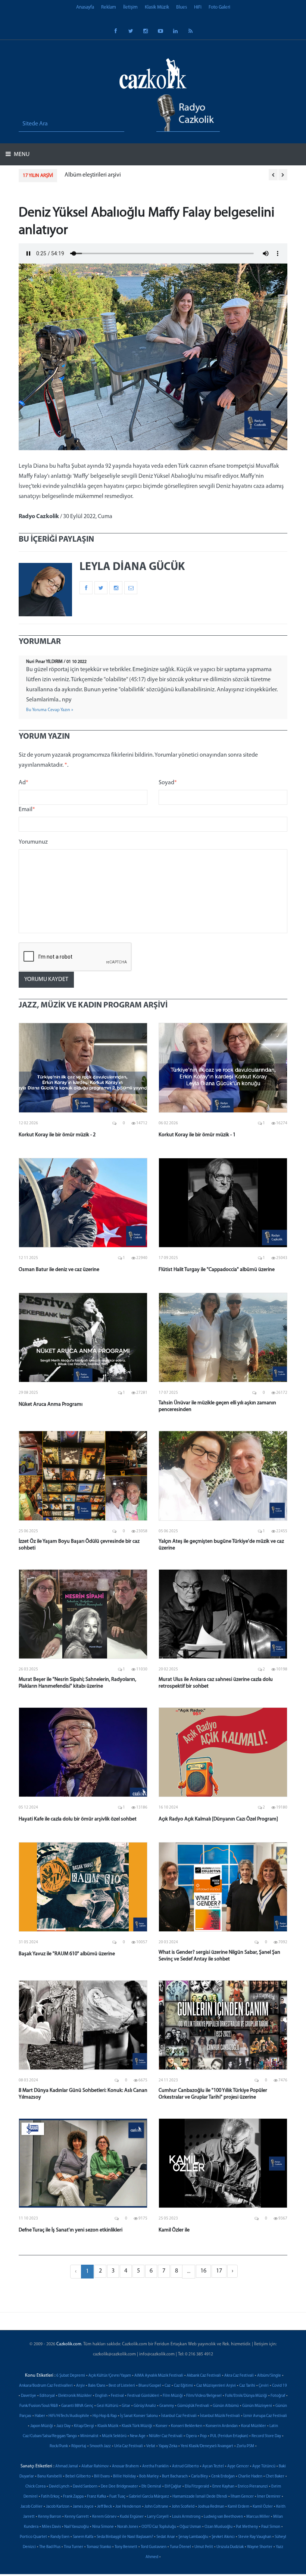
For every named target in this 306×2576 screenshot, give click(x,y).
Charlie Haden (250, 2477)
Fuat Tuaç (117, 2497)
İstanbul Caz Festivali (179, 2416)
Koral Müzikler (254, 2426)
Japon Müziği (42, 2426)
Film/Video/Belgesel (204, 2396)
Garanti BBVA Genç (77, 2406)
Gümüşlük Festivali (193, 2406)
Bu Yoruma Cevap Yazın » (50, 710)
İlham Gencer (242, 2497)
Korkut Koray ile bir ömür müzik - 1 (197, 1135)
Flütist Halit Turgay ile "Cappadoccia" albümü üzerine (217, 1270)
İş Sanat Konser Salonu (139, 2416)
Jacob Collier (32, 2507)
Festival (117, 2396)
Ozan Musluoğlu (218, 2527)
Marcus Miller (258, 2517)
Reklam (109, 7)
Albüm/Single (269, 2376)
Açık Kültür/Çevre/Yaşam (110, 2376)
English (101, 2396)
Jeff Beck (104, 2507)
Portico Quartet (33, 2537)
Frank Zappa (73, 2497)
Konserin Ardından (222, 2426)
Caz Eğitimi (183, 2386)
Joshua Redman (211, 2507)
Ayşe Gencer (238, 2466)
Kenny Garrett (77, 2517)
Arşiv (80, 2386)
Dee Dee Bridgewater (119, 2487)
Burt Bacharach (175, 2477)
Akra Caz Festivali (239, 2376)
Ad (24, 783)
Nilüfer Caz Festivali (166, 2436)
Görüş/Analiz (145, 2406)
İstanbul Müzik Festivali (220, 2416)
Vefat (151, 2446)
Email (27, 810)
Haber (40, 2416)
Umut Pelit (204, 2547)
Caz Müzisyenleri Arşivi (216, 2386)
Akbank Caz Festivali (204, 2376)
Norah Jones (128, 2527)
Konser (162, 2426)
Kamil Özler (263, 2507)
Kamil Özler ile (174, 2230)
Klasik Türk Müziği (137, 2426)
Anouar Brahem (125, 2466)
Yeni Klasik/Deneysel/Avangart (207, 2446)
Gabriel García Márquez (149, 2497)
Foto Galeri (219, 7)
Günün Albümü (226, 2406)
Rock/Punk (59, 2446)
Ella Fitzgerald (197, 2487)
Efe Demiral (151, 2487)
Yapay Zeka (168, 2446)
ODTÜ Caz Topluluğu (159, 2527)
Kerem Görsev (104, 2517)
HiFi (198, 7)
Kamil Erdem (238, 2507)
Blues (182, 7)
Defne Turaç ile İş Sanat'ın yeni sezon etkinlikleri (71, 2230)
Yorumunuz (33, 842)
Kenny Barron (50, 2517)
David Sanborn (85, 2487)
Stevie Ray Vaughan (255, 2537)
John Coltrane (156, 2507)
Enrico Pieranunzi (253, 2487)
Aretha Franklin (155, 2466)
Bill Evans (102, 2477)
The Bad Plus (50, 2547)
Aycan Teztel (213, 2466)
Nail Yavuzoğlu (76, 2527)
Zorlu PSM (245, 2446)
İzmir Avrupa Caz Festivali (265, 2416)
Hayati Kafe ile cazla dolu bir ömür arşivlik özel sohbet (78, 1819)
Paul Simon (271, 2527)
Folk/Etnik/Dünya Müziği (246, 2396)
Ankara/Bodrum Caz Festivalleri (46, 2386)
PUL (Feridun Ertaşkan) (229, 2436)
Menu (21, 155)
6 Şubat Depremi (71, 2376)
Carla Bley (199, 2477)
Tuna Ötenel (180, 2547)
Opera (191, 2436)
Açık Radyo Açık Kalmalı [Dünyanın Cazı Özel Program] (218, 1819)
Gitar (126, 2406)
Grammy (167, 2406)
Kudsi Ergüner (132, 2517)
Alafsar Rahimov (95, 2466)
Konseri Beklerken (187, 2426)
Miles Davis (51, 2527)
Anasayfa (85, 7)
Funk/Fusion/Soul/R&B (39, 2406)
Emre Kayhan (223, 2487)
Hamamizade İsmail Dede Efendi (200, 2497)
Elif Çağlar (173, 2487)
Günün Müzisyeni (257, 2406)
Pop (203, 2436)
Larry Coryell (158, 2517)
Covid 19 (280, 2386)
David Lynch (59, 2487)
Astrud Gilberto (185, 2466)
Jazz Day (63, 2426)
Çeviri (264, 2386)
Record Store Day (266, 2436)
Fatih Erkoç (50, 2497)
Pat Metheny (247, 2527)
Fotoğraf (278, 2396)
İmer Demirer (269, 2497)
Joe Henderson (128, 2507)
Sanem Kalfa (83, 2537)
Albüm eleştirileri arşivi (93, 175)
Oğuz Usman (190, 2527)
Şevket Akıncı (223, 2537)
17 (219, 2271)
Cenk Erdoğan (223, 2477)
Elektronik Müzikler (75, 2396)
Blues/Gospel (150, 2386)
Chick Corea (35, 2487)
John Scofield (183, 2507)
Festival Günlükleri (143, 2396)
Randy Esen (60, 2537)
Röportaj (79, 2446)
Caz (168, 2386)
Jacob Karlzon (58, 2507)
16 (203, 2271)
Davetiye (29, 2396)
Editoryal (47, 2396)
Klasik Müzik (157, 7)
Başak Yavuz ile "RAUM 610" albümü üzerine (67, 1954)
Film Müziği (173, 2396)
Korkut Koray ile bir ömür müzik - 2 (57, 1135)
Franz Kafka (96, 2497)
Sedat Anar (166, 2537)
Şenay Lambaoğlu (193, 2537)
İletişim (130, 7)
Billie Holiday (124, 2477)
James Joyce (83, 2507)
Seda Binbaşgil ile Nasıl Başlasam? (125, 2537)
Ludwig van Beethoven (223, 2517)
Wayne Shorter (260, 2547)
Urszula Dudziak (230, 2547)
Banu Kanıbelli (50, 2477)
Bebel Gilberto (78, 2477)
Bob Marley (149, 2477)
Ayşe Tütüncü (264, 2466)
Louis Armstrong (186, 2517)
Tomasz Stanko (99, 2547)
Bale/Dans (97, 2386)
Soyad (168, 783)
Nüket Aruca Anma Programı (51, 1404)
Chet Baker (275, 2477)
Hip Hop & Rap (105, 2416)
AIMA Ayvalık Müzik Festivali (159, 2376)
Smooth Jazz (100, 2446)
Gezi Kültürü (107, 2406)
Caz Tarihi (247, 2386)
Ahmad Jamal (67, 2466)
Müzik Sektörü (114, 2436)
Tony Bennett (126, 2547)
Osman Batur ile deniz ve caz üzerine (59, 1270)
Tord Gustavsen (154, 2547)
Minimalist (89, 2436)
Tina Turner (74, 2547)
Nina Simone (103, 2527)
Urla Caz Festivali (129, 2446)
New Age (138, 2436)
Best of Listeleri (122, 2386)
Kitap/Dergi (84, 2426)
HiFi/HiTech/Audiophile (69, 2416)
